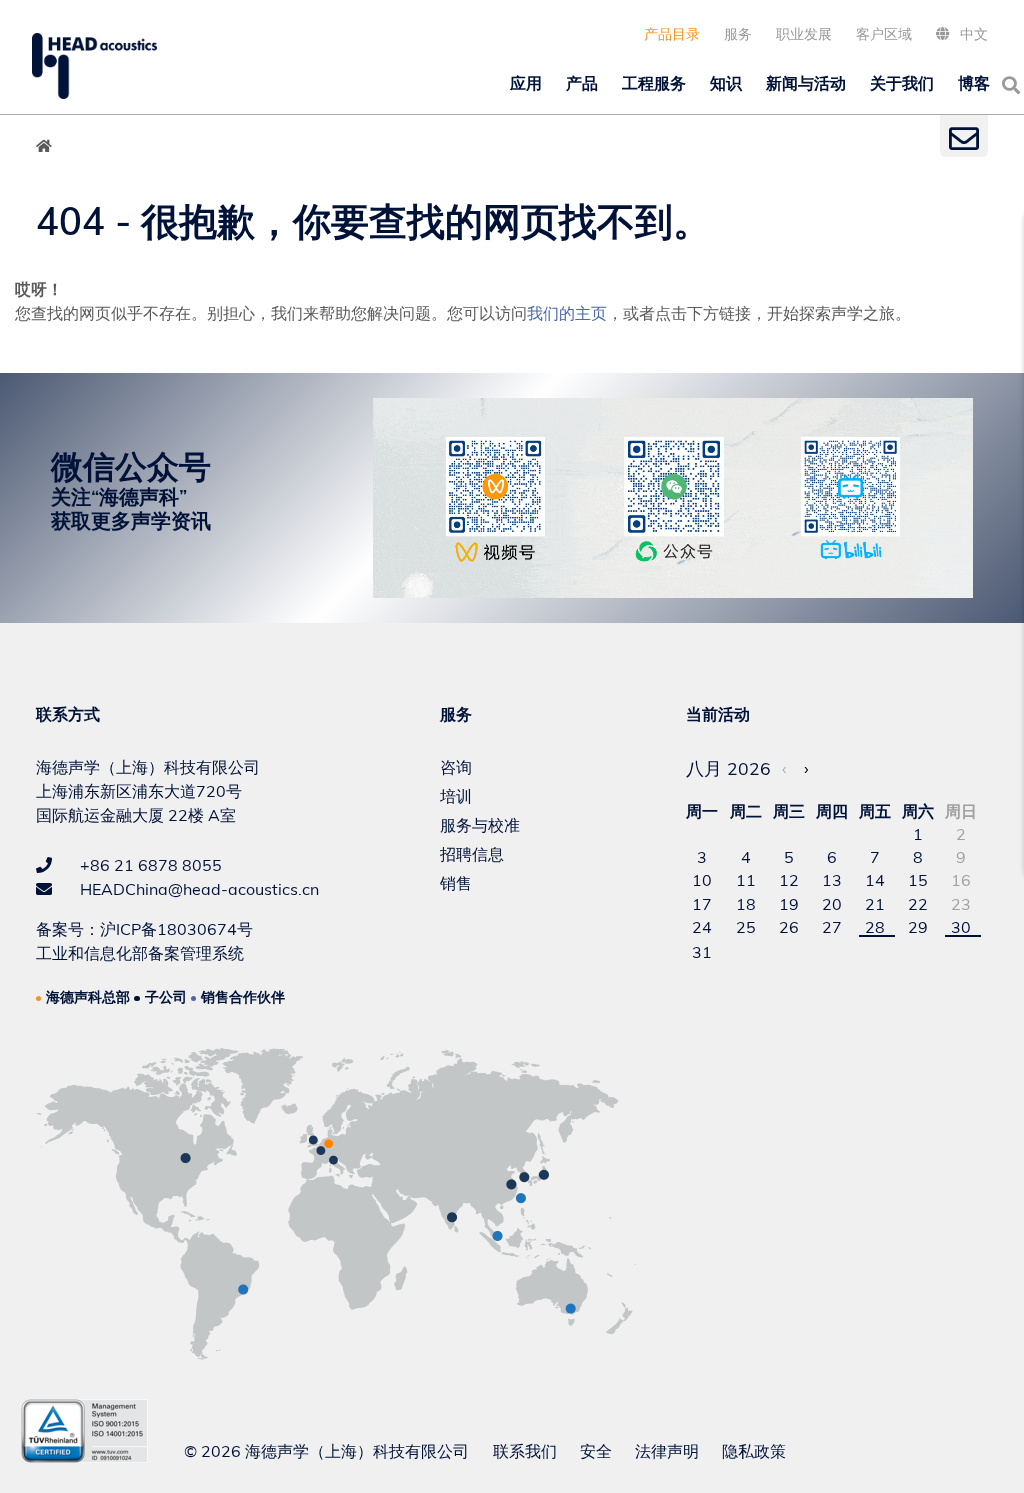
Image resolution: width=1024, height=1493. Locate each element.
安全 (596, 1451)
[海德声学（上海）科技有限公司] (94, 66)
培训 (456, 796)
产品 (582, 83)
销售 (456, 883)
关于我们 (902, 83)
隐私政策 (754, 1451)
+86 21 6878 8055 (149, 865)
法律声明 (667, 1451)
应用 (526, 83)
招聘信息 (472, 854)
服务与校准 (480, 825)
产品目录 (672, 34)
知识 (726, 83)
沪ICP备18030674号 (176, 929)
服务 (738, 34)
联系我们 (525, 1451)
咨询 (456, 767)
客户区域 (884, 34)
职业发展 (804, 34)
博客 (974, 83)
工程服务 (654, 83)
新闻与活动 (806, 83)
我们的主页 (567, 313)
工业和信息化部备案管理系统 (140, 953)
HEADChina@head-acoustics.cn (197, 889)
